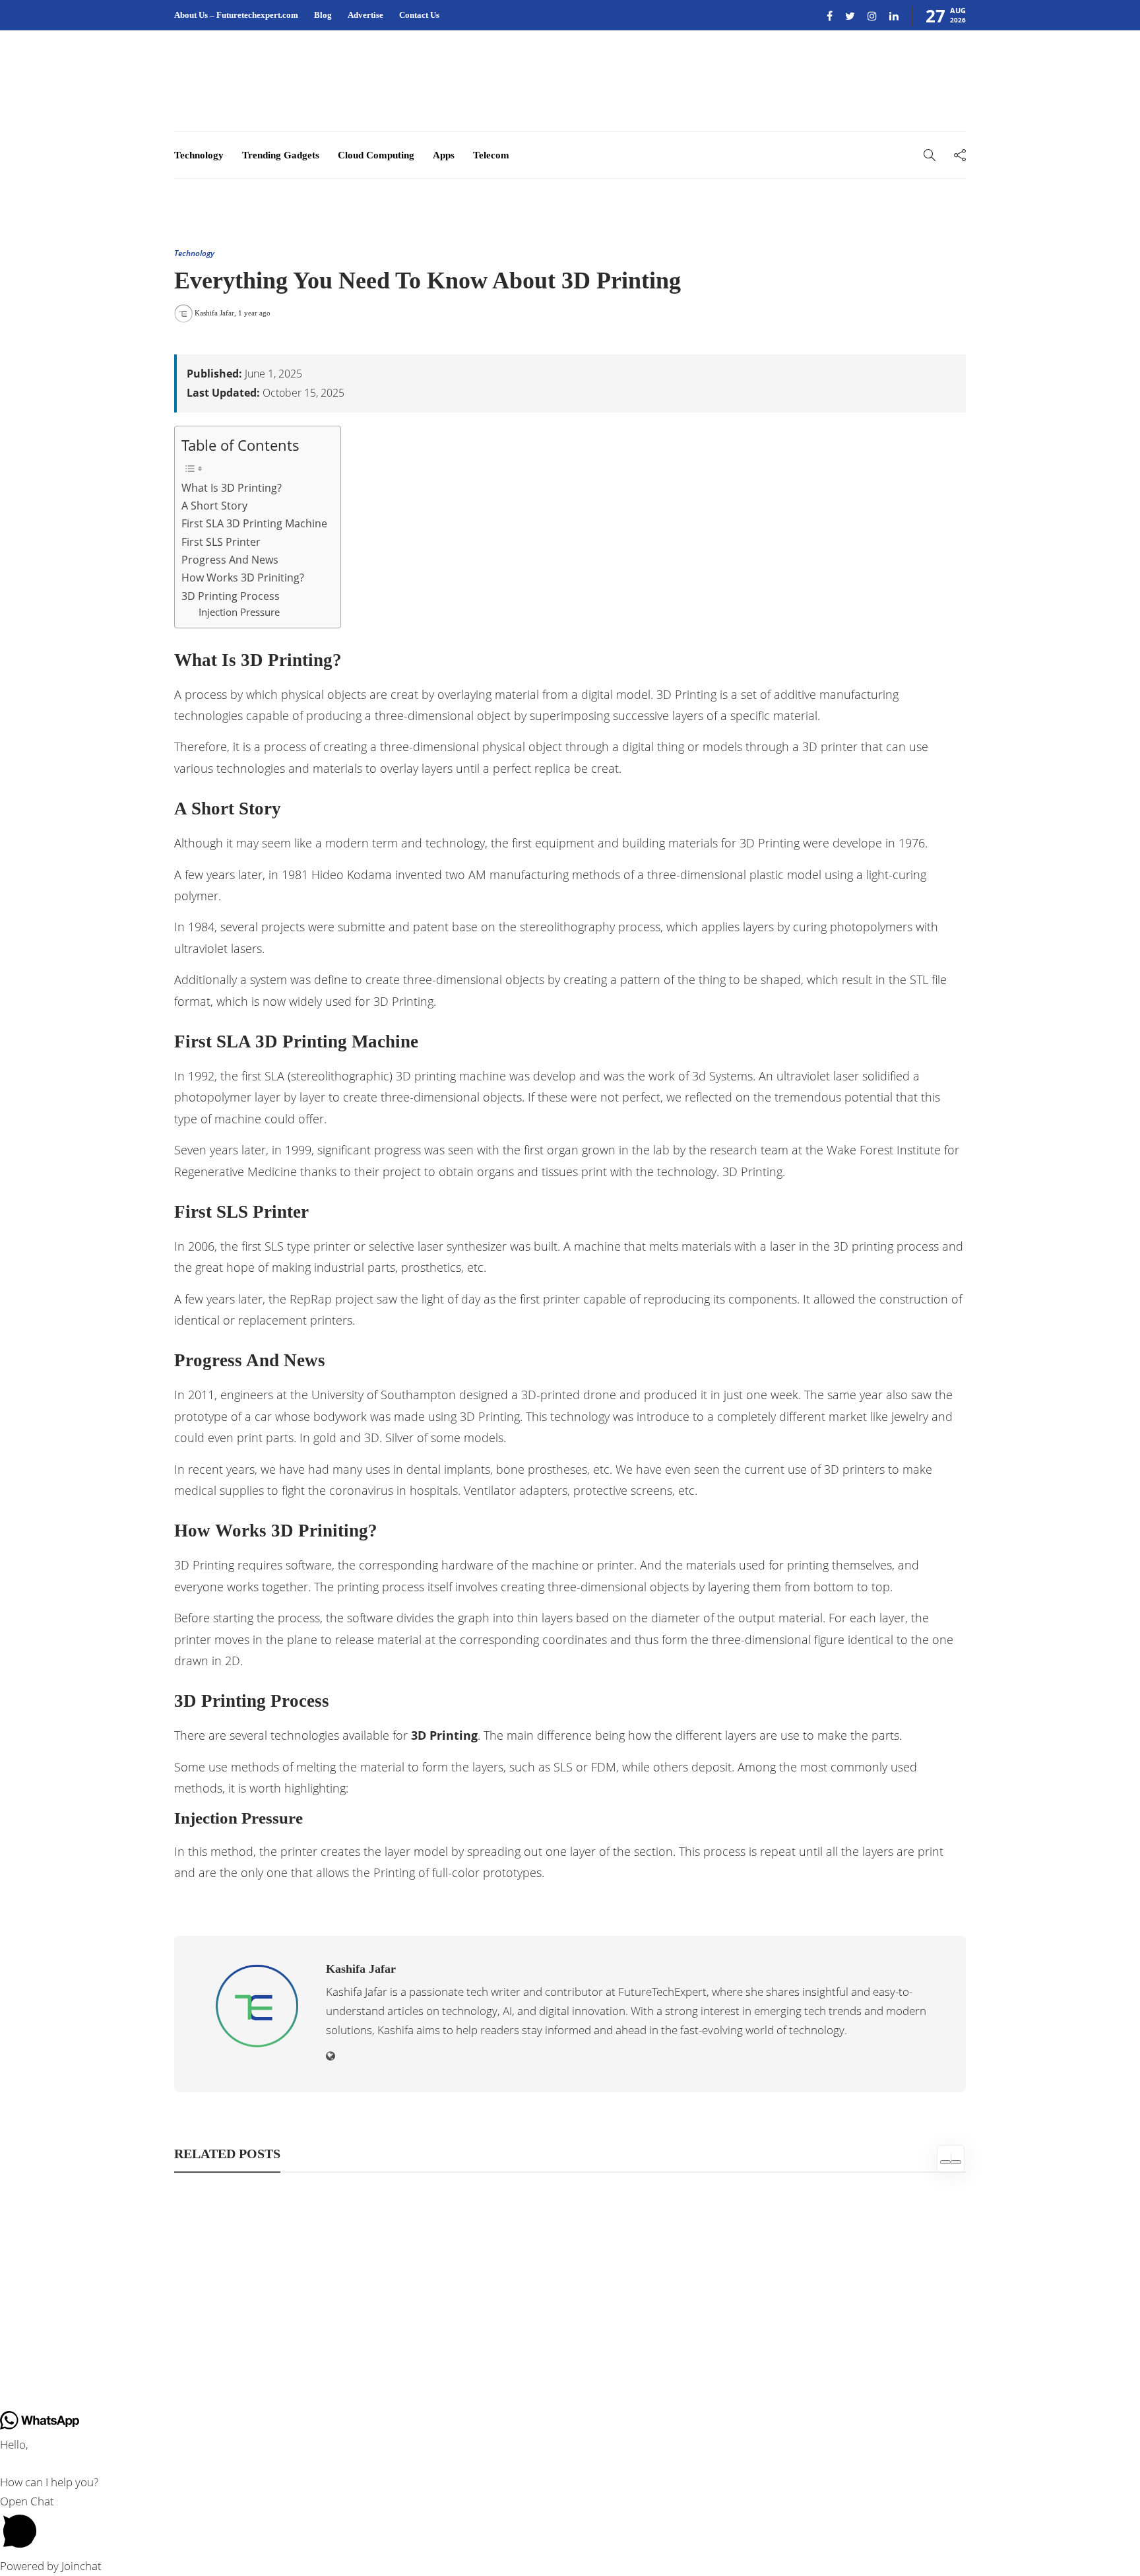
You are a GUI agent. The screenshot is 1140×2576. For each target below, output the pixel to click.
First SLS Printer (221, 542)
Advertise (365, 15)
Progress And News (230, 560)
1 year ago (254, 313)
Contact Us (419, 15)
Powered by (51, 2566)
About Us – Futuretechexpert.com (236, 15)
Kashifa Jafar (214, 313)
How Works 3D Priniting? (243, 578)
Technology (199, 155)
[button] (570, 2525)
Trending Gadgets (281, 155)
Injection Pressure (239, 612)
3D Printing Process (231, 596)
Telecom (491, 155)
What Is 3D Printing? (232, 488)
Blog (323, 15)
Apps (444, 155)
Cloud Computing (376, 155)
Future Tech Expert (932, 2351)
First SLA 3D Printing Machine (254, 523)
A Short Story (214, 506)
